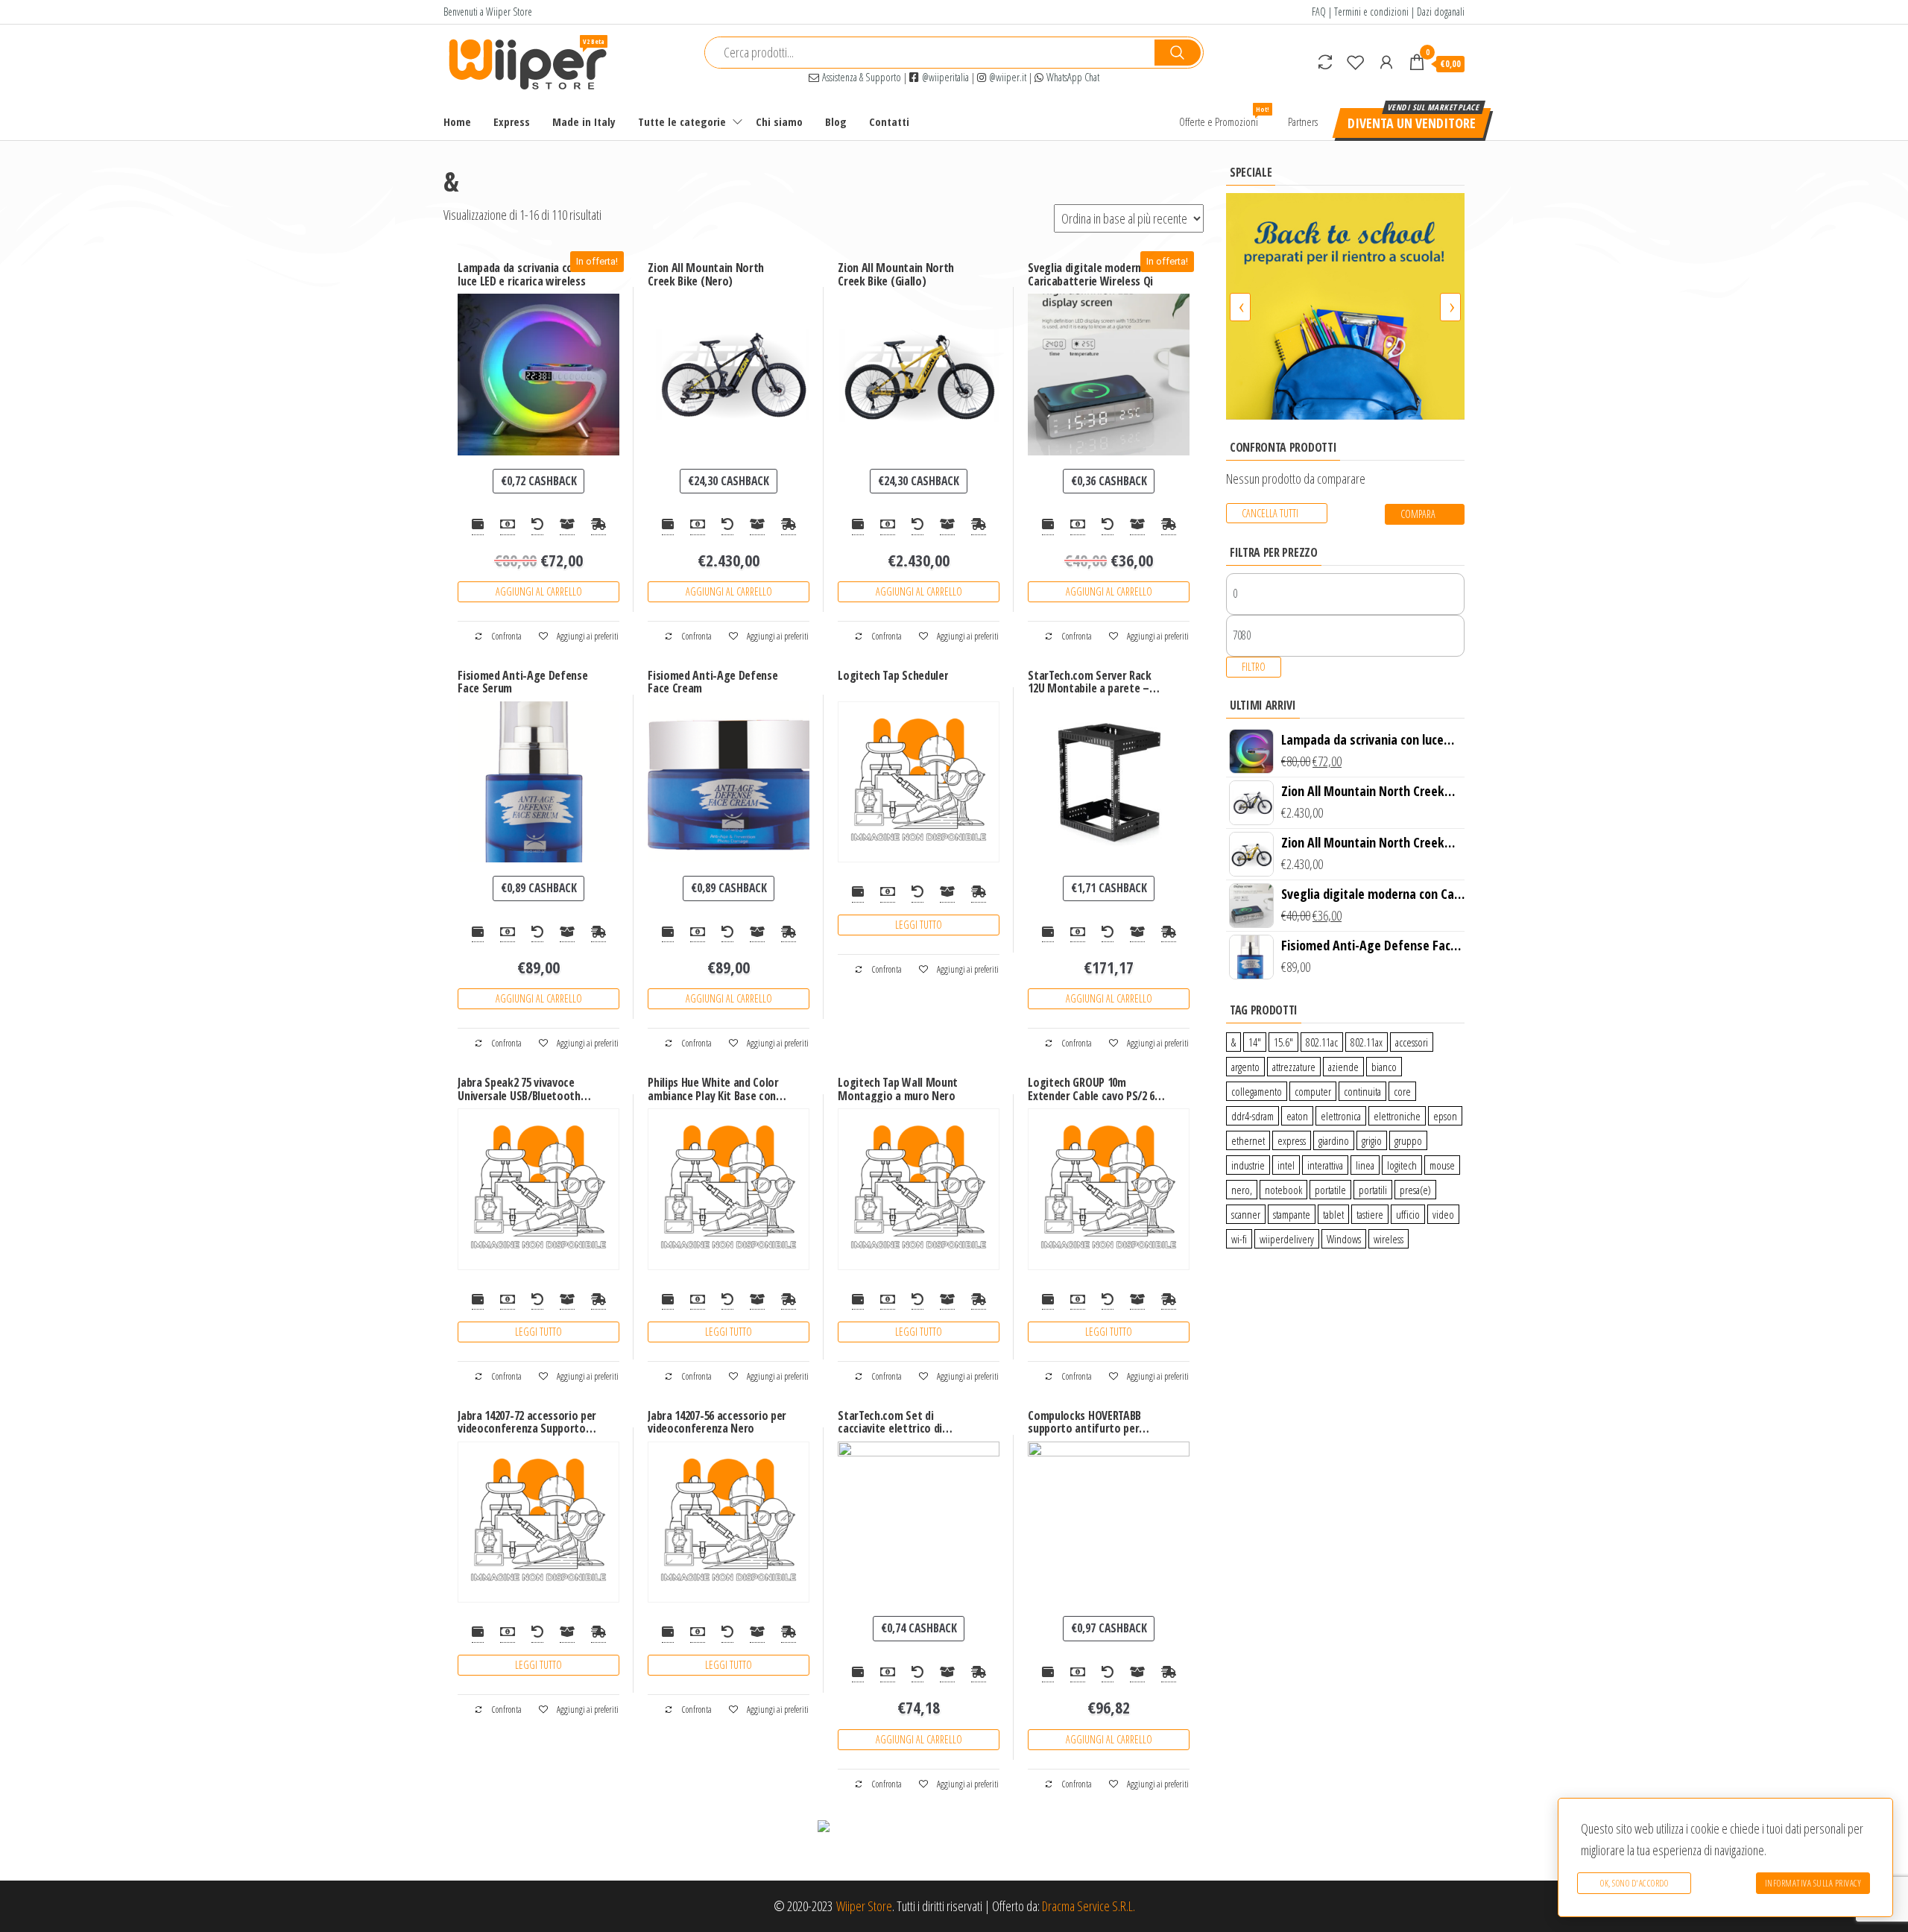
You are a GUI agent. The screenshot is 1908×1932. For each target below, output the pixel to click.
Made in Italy (584, 121)
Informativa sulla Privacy (1813, 1883)
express (1292, 1140)
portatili (1373, 1190)
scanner (1246, 1214)
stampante (1292, 1214)
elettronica (1341, 1116)
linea (1365, 1165)
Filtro (1254, 667)
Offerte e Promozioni (1224, 117)
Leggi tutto (919, 925)
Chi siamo (779, 121)
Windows (1344, 1239)
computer (1313, 1091)
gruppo (1408, 1140)
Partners (1303, 121)
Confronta (506, 636)
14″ (1255, 1042)
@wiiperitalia (944, 77)
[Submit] (1178, 53)
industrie (1248, 1165)
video (1443, 1214)
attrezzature (1294, 1067)
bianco (1384, 1067)
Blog (836, 121)
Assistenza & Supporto (860, 77)
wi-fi (1239, 1239)
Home (457, 121)
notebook (1283, 1190)
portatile (1330, 1190)
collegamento (1257, 1091)
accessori (1412, 1042)
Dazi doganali (1441, 12)
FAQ (1319, 12)
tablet (1333, 1214)
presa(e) (1415, 1190)
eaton (1297, 1116)
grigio (1372, 1140)
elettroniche (1397, 1116)
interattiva (1325, 1165)
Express (512, 121)
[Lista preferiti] (1356, 62)
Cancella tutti (1270, 513)
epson (1445, 1116)
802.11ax (1367, 1042)
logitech (1402, 1165)
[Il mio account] (1386, 62)
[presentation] (1240, 307)
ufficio (1408, 1214)
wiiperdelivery (1287, 1239)
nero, (1242, 1190)
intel (1286, 1165)
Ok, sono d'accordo (1634, 1883)
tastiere (1370, 1214)
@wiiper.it (1006, 77)
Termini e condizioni (1371, 12)
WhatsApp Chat (1071, 77)
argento (1245, 1067)
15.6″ (1283, 1042)
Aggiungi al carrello (539, 591)
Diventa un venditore (1412, 123)
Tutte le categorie (682, 121)
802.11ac (1322, 1042)
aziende (1343, 1067)
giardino (1334, 1140)
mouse (1442, 1165)
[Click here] (1345, 306)
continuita (1362, 1091)
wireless (1389, 1239)
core (1402, 1091)
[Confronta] (1325, 62)
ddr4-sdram (1252, 1116)
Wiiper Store (864, 1906)
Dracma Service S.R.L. (1089, 1906)
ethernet (1248, 1140)
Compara (1418, 514)
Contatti (889, 121)
